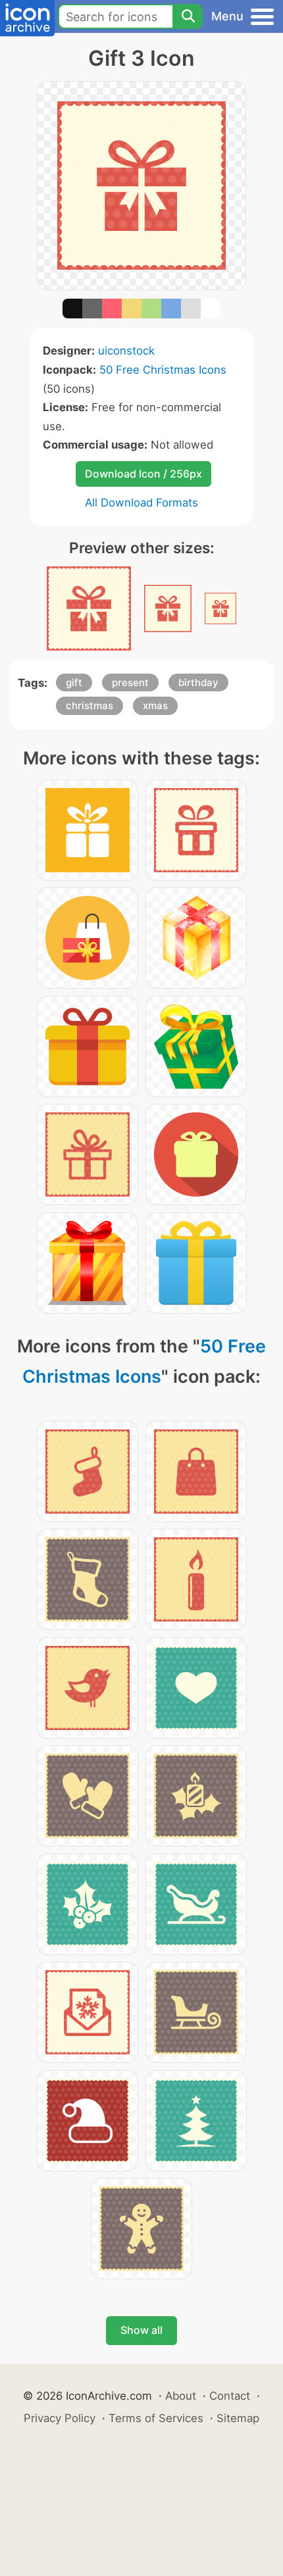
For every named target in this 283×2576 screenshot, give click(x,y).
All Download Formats (141, 503)
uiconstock (126, 351)
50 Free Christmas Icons (163, 370)
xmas (155, 706)
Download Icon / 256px (143, 474)
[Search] (188, 16)
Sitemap (238, 2418)
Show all (141, 2330)
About (181, 2396)
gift (74, 682)
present (130, 682)
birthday (198, 682)
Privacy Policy (60, 2418)
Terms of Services (156, 2418)
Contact (230, 2396)
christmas (90, 706)
